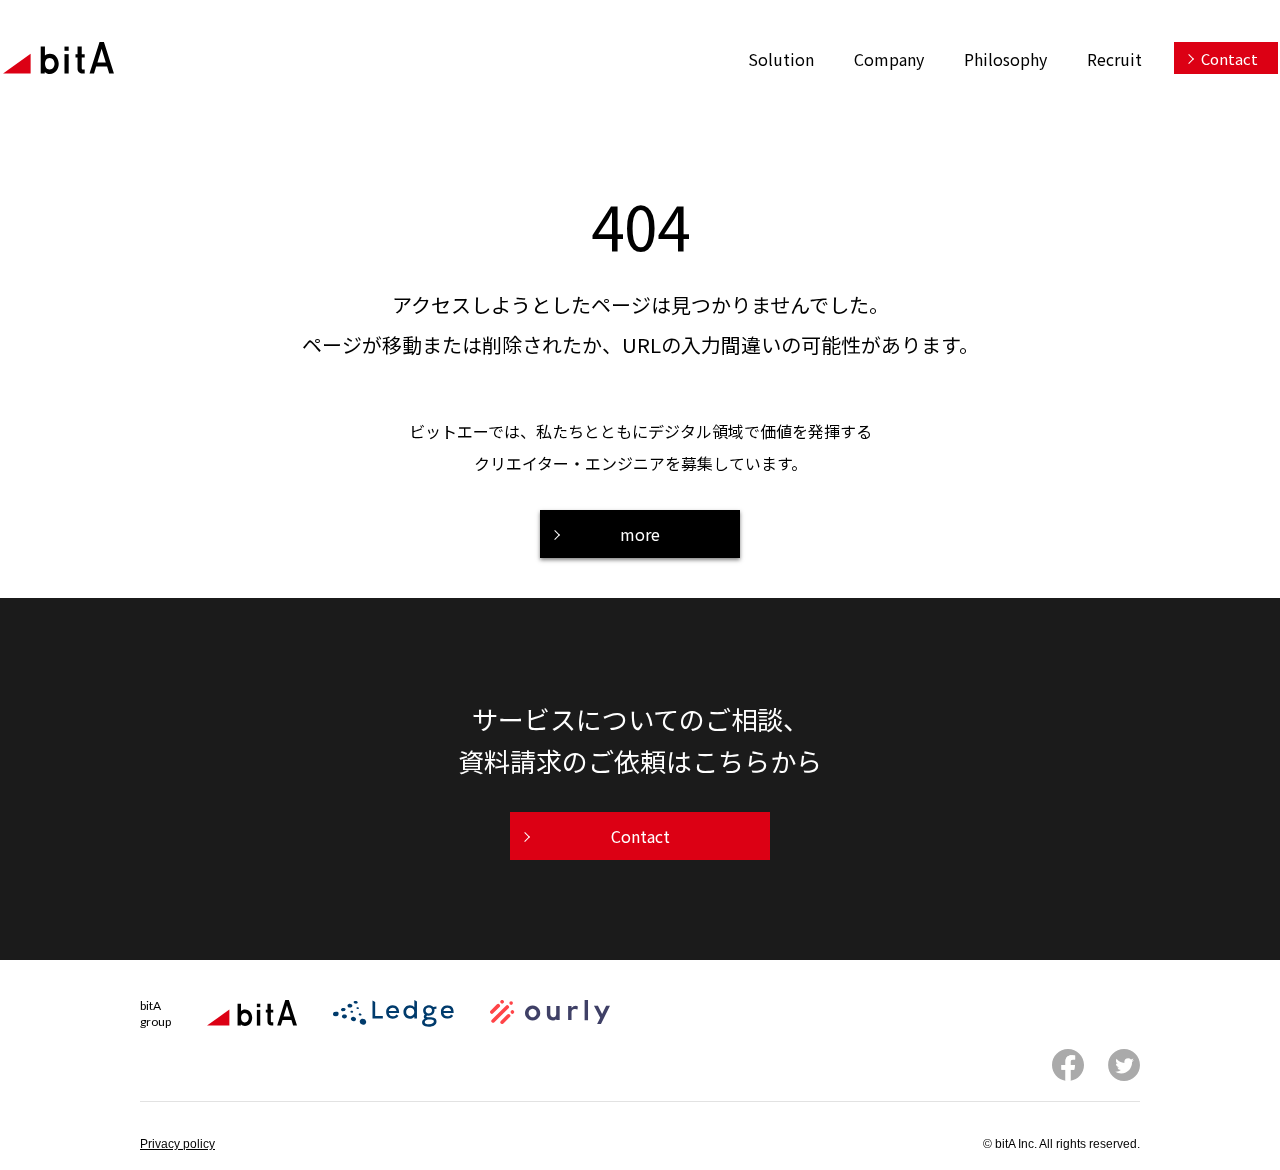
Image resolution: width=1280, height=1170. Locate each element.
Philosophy (1005, 59)
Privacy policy (177, 1144)
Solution (781, 59)
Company (889, 59)
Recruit (1114, 59)
